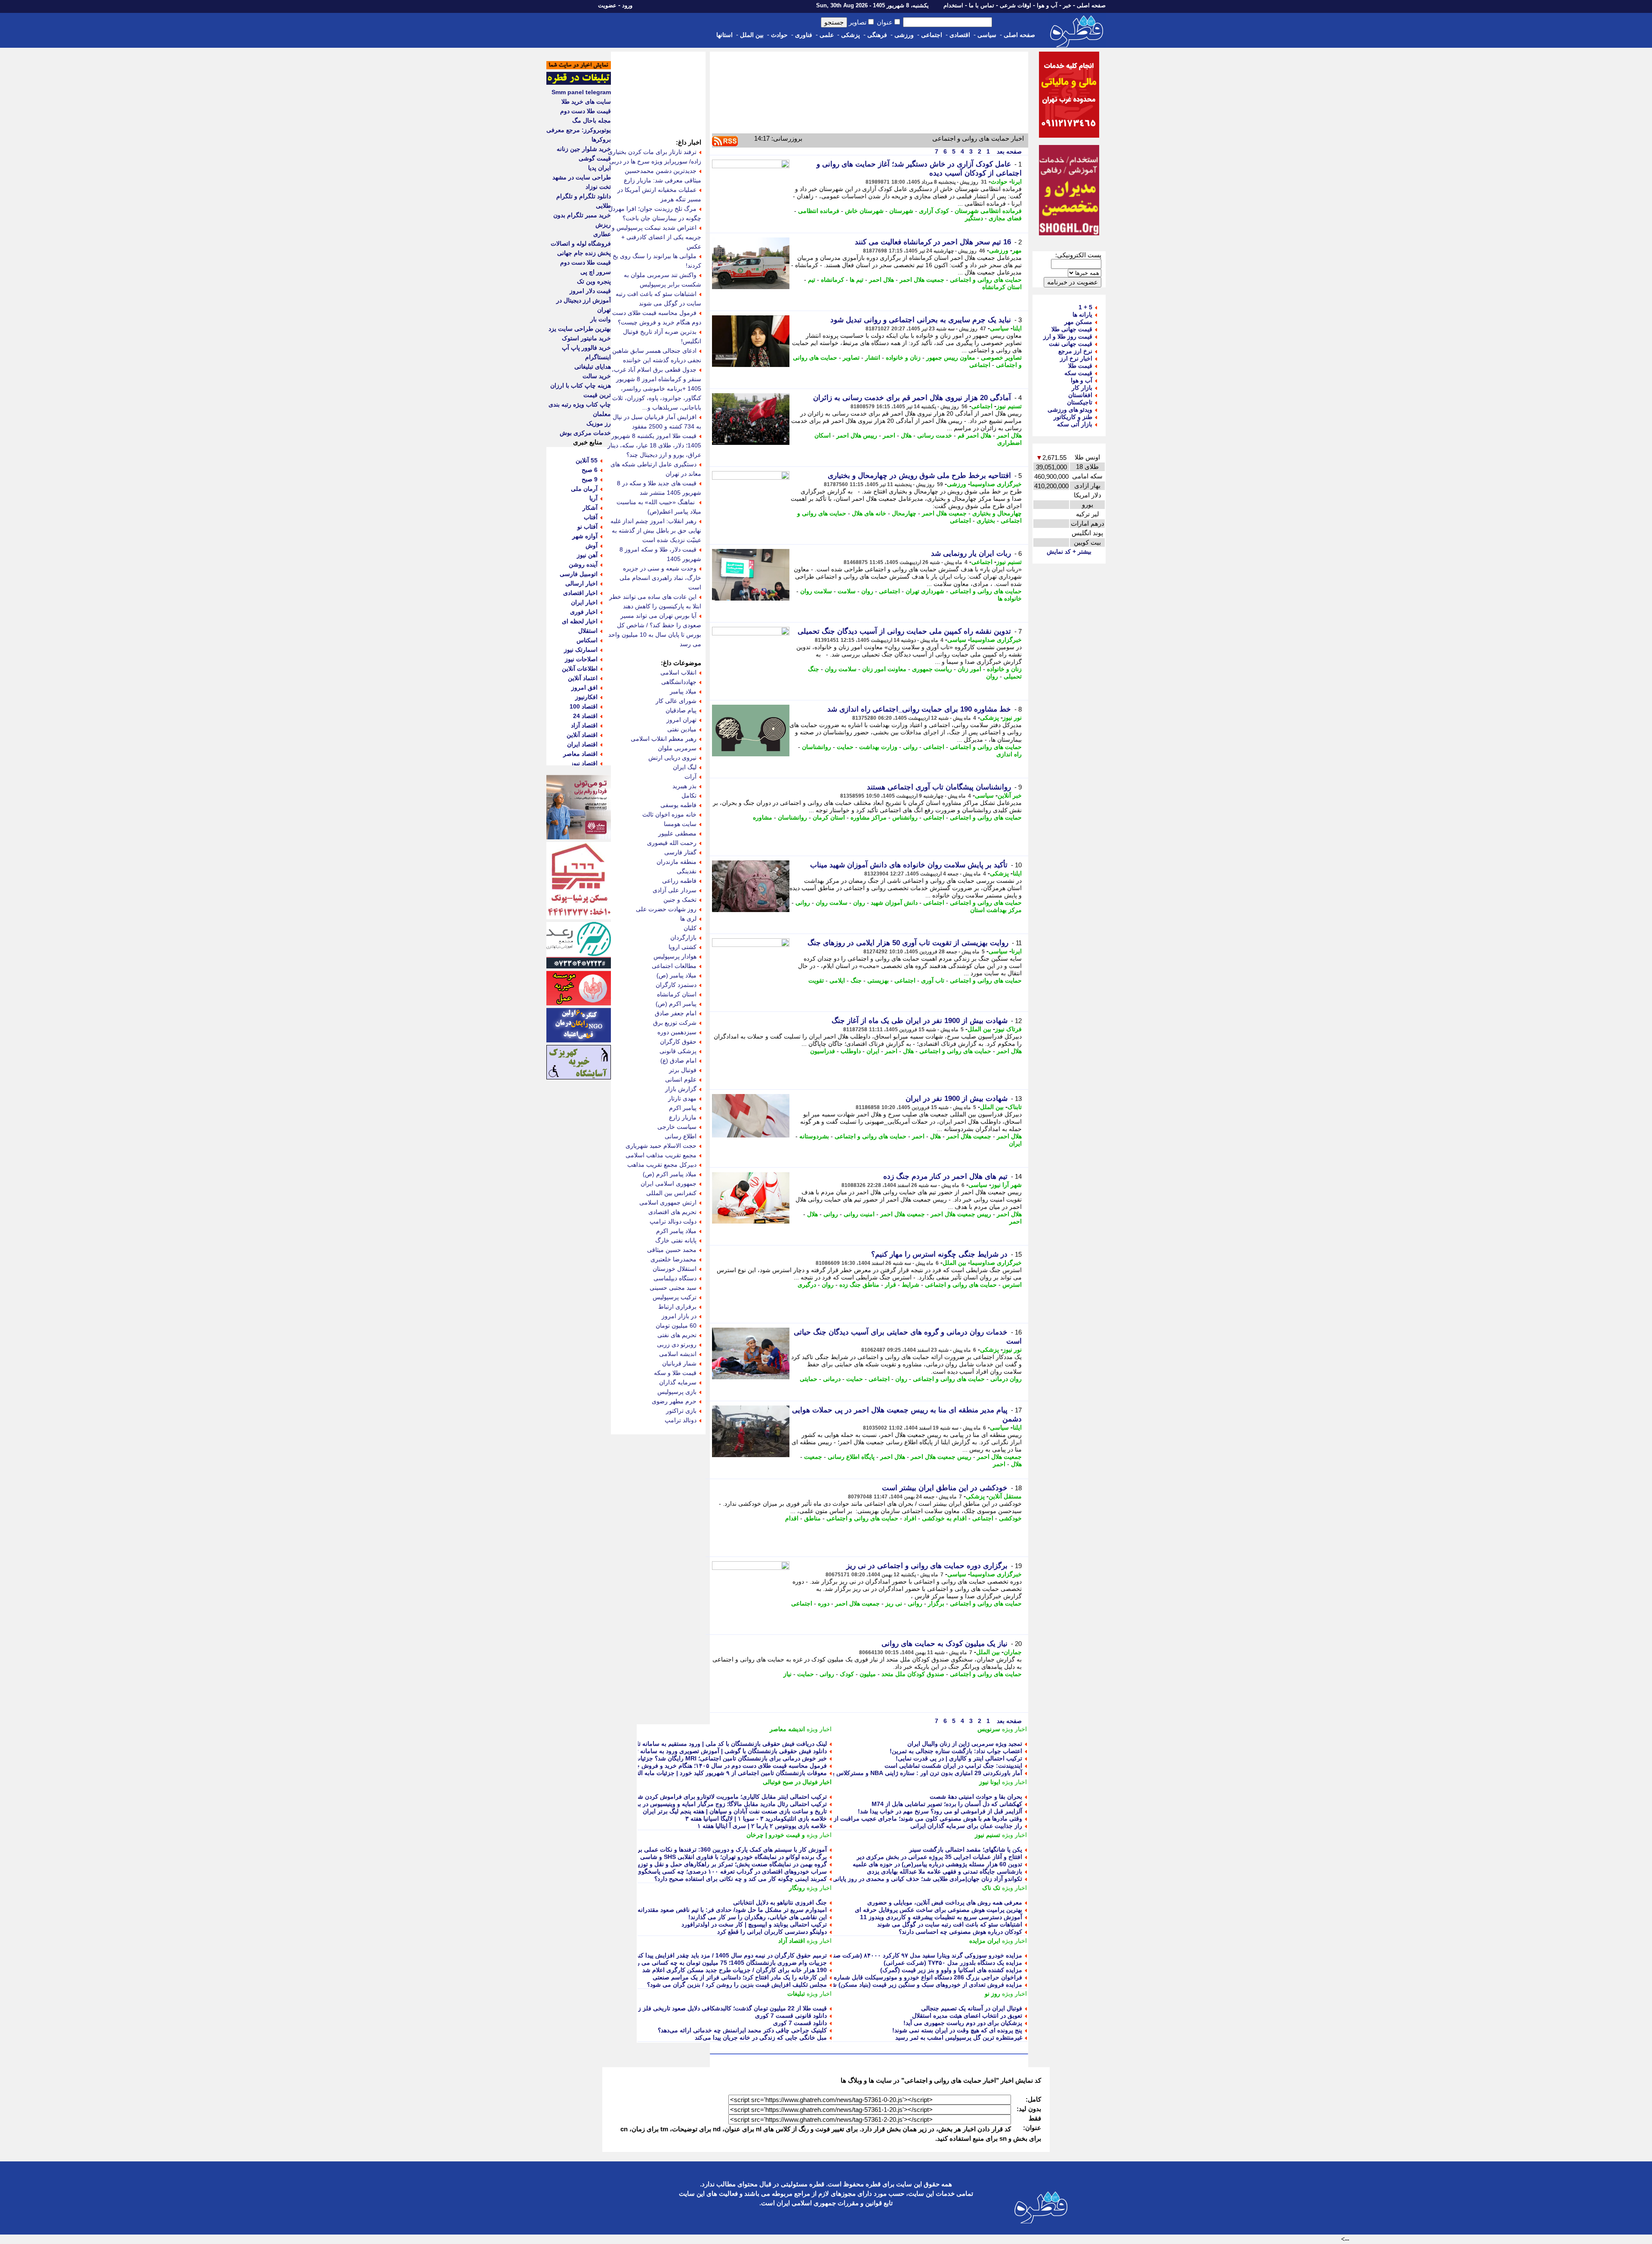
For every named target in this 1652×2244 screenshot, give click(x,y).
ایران (873, 1051)
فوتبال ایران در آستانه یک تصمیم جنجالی (972, 2008)
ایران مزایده (985, 1941)
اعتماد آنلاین (583, 678)
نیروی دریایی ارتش (672, 758)
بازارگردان (683, 937)
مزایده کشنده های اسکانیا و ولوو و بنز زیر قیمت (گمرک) (951, 1970)
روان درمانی (1006, 1379)
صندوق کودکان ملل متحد (913, 1674)
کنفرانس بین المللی (671, 1193)
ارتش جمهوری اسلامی (668, 1202)
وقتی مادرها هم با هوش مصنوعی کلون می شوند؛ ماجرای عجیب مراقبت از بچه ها (919, 1819)
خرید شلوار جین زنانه (584, 149)
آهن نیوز (587, 555)
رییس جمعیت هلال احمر (961, 1214)
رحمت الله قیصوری (672, 843)
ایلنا (1017, 328)
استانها (724, 35)
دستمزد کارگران (676, 985)
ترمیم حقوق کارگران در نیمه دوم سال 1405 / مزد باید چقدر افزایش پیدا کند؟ (730, 1955)
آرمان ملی (584, 489)
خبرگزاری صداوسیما (996, 484)
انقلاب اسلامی (678, 672)
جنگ (856, 980)
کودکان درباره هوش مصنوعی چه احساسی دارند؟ (960, 1932)
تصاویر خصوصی (1001, 358)
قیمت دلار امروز (590, 291)
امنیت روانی (859, 1214)
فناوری (804, 35)
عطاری (602, 234)
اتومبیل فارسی (579, 574)
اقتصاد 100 (584, 706)
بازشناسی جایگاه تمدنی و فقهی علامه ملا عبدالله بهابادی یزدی (945, 1871)
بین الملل (752, 35)
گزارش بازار (681, 1089)
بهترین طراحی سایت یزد (580, 329)
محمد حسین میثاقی (672, 1250)
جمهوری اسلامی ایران (669, 1184)
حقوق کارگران (678, 1042)
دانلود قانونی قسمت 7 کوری (791, 2016)
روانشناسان (817, 747)
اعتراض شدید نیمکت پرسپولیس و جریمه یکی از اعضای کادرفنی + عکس (656, 237)
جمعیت (813, 1457)
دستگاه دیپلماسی (675, 1278)
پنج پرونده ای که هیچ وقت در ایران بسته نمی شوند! (957, 2030)
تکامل (689, 795)
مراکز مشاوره (869, 817)
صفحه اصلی (1091, 5)
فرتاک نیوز (1008, 1029)
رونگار (797, 1888)
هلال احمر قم (974, 435)
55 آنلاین (587, 460)
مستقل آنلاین (1005, 1496)
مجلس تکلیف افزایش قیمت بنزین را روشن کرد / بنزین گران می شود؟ (737, 1985)
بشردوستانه (814, 1136)
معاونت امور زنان (884, 669)
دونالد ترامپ (681, 1420)
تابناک (1015, 1107)
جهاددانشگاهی (679, 682)
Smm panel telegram (581, 92)
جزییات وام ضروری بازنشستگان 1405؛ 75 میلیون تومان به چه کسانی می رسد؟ (726, 1963)
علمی (827, 35)
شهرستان (901, 211)
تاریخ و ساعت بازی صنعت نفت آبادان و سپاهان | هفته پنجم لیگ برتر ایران (735, 1811)
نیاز (787, 1674)
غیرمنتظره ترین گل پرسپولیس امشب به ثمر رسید (959, 2037)
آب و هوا (1047, 5)
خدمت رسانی (935, 435)
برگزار (936, 1603)
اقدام (792, 1518)
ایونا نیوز (990, 1782)
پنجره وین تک (594, 281)
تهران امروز (681, 720)
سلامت (847, 591)
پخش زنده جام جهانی (584, 253)
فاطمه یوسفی (678, 805)
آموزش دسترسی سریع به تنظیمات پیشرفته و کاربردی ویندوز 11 (941, 1917)
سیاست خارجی (677, 1127)
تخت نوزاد (598, 187)
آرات (690, 777)
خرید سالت (597, 376)
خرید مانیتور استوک (586, 338)
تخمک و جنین (680, 900)
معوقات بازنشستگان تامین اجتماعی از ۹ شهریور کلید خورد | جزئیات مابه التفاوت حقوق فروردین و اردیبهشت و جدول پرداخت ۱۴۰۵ (662, 1773)
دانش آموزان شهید (894, 903)
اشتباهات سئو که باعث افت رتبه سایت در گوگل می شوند (950, 1924)
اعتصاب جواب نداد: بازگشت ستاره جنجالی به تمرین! (956, 1751)
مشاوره (763, 817)
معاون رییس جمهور (951, 358)
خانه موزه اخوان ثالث (669, 814)
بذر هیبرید (684, 786)
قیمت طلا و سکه (675, 1373)
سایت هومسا (680, 824)
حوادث (779, 35)
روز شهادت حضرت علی (666, 909)
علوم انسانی (681, 1079)
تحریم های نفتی (677, 1335)
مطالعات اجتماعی (674, 966)
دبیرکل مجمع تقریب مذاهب (662, 1165)
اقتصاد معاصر (580, 754)
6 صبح (590, 470)
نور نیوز (1012, 718)
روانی (910, 747)
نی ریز (894, 1603)
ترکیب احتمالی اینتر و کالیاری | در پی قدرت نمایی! (959, 1758)
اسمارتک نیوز (581, 650)
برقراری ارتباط (677, 1307)
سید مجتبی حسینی (673, 1288)
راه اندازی (1009, 754)
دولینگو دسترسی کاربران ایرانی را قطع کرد (772, 1932)
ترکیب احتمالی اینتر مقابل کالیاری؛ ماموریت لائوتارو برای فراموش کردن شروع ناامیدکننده (714, 1797)
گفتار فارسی (680, 852)
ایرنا (1017, 182)
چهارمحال (904, 513)
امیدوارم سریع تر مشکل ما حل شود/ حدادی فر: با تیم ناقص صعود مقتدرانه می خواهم (718, 1910)
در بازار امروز (679, 1316)
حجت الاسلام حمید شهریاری (661, 1146)
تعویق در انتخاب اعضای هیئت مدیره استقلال (967, 2016)
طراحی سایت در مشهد (582, 177)
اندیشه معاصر (787, 1729)
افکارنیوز (586, 697)
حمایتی (809, 1379)
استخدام (953, 5)
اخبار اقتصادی (580, 593)
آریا (593, 498)
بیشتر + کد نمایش (1069, 552)
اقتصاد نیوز (584, 763)
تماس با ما (982, 5)
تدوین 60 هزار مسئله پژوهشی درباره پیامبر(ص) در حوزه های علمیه (937, 1864)
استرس (1012, 1285)
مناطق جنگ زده (859, 1285)
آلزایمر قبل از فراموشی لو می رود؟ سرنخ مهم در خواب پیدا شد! (940, 1811)
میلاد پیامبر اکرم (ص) (670, 1174)
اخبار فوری (584, 612)
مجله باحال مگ (592, 120)
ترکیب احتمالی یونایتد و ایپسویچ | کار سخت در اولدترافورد (754, 1924)
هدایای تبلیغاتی (593, 367)
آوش (592, 546)
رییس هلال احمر (857, 435)
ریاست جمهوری (932, 669)
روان (867, 591)
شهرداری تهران (925, 591)
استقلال (588, 631)
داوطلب (851, 1051)
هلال (906, 435)
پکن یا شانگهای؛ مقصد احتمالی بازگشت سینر (966, 1849)
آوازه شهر (585, 536)
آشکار (590, 508)
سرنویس (989, 1729)
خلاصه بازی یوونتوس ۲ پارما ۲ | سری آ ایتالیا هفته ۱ (762, 1826)
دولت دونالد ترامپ (673, 1221)
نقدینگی (687, 871)
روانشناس (905, 817)
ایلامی (837, 980)
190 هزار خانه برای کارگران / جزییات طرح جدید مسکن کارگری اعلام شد (735, 1970)
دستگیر (974, 218)
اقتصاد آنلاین (582, 735)
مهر (1017, 250)
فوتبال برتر (683, 1070)
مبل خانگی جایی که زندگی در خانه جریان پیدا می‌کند (761, 2037)
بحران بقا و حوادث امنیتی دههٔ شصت (976, 1797)
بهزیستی (878, 980)
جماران (1013, 1652)
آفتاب (591, 517)
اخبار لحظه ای (580, 621)
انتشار (873, 358)
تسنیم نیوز (1009, 406)
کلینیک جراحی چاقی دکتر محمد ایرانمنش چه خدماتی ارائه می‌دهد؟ (742, 2030)
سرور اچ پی (596, 272)
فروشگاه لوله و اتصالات (581, 244)
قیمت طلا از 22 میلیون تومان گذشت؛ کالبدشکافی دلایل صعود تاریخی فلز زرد (730, 2008)
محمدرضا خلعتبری (673, 1259)
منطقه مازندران (677, 862)
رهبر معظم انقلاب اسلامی (664, 739)
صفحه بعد (1008, 151)
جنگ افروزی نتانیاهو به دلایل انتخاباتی (780, 1902)
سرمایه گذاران (678, 1382)
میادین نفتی (682, 729)
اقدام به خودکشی (944, 1518)
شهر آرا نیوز (1006, 1185)
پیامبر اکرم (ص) (676, 1004)
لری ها (688, 919)
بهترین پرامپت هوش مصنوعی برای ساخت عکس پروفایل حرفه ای (938, 1910)
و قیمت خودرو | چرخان (776, 1835)
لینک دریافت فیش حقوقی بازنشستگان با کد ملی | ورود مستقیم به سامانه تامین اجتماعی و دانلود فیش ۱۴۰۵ (691, 1744)
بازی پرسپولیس (677, 1392)
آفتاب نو (587, 527)
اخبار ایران (584, 602)
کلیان (690, 928)
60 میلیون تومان (676, 1325)
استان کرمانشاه (1002, 287)
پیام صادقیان (681, 710)
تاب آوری (933, 980)
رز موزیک (599, 423)
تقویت (816, 980)
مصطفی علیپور (677, 833)
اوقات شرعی (1016, 5)
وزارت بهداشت (878, 747)
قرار (891, 1285)
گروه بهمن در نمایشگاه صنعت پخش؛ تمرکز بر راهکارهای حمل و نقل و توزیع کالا (726, 1864)
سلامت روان (816, 591)
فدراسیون (823, 1051)
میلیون (868, 1674)
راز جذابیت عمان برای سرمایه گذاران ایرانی (966, 1826)
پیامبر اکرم (683, 1108)
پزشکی (851, 35)
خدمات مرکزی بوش (585, 433)
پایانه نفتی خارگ (676, 1240)
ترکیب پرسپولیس (675, 1297)
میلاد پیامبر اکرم (676, 1231)
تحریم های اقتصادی (672, 1212)
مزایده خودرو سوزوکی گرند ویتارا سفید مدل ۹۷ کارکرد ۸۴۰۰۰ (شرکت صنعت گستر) (915, 1955)
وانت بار (601, 319)
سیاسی (987, 35)
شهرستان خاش (864, 211)
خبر (1067, 5)
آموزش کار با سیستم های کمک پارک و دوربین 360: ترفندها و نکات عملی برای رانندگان (718, 1849)
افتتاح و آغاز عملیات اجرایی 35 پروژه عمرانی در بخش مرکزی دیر (939, 1857)
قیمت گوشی (595, 158)
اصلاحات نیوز (581, 659)
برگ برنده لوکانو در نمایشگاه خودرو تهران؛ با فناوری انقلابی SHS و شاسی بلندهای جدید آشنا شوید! (703, 1857)
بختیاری (986, 521)
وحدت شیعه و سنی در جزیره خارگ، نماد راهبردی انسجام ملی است (660, 578)
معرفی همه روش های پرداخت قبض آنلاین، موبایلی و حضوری (945, 1902)
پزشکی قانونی (678, 1051)
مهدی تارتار (682, 1098)
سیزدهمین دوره (677, 1032)
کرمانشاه (832, 280)
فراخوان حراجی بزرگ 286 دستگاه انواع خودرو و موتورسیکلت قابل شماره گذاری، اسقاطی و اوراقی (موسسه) (881, 1977)
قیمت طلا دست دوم (586, 111)
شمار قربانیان (679, 1363)
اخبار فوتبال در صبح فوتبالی (797, 1782)
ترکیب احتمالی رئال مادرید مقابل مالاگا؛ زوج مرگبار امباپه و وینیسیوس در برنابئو (726, 1804)
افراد (910, 1518)
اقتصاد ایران (582, 744)
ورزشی (904, 35)
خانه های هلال (869, 513)
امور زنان (969, 669)
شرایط (911, 1285)
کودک (847, 1674)
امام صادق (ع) (678, 1060)
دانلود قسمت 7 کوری (800, 2023)
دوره (824, 1603)
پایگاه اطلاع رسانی (851, 1457)
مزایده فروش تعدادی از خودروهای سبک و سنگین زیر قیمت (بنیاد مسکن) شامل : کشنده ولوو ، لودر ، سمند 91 (883, 1985)
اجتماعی (932, 35)
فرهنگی (877, 35)
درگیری (807, 1285)
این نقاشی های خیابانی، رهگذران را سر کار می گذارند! (758, 1917)
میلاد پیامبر (683, 691)
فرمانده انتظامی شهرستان (988, 211)
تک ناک (991, 1888)
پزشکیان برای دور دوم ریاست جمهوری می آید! (963, 2023)
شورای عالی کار (676, 701)
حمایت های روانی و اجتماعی (986, 280)
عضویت (607, 5)
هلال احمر (881, 280)
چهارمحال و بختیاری (997, 513)
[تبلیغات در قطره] (579, 83)
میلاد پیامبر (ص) (677, 975)
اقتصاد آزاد (792, 1941)
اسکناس (587, 640)
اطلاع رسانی (681, 1136)
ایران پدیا (599, 168)
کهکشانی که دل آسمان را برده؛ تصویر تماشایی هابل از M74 (947, 1804)
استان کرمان (829, 817)
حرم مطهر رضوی (674, 1401)
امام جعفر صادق (676, 1013)
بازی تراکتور (681, 1411)
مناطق (812, 1518)
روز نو (992, 1994)
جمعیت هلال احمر (922, 280)
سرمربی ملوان (677, 748)
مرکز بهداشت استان (996, 910)
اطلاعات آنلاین (580, 669)
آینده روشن (583, 564)
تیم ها (857, 280)
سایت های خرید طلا (586, 102)
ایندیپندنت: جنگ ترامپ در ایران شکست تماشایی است (953, 1766)
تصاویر (851, 358)
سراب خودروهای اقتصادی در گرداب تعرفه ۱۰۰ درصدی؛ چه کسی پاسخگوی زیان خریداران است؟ (704, 1871)
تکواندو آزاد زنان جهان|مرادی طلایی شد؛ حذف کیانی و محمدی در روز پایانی (927, 1879)
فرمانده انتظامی (819, 211)
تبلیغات (796, 1994)
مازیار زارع (683, 1117)
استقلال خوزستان (675, 1269)
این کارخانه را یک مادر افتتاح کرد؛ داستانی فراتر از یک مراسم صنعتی (740, 1977)
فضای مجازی (1005, 218)
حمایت (845, 747)
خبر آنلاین (1010, 795)
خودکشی (1010, 1518)
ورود (627, 5)
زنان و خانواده (903, 358)
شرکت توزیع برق (675, 1023)
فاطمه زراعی (679, 881)
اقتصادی (960, 35)
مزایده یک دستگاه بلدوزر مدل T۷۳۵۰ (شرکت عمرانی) (953, 1963)
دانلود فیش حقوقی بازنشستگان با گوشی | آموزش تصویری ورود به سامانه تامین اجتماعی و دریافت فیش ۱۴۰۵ (687, 1751)
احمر (889, 435)
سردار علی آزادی (675, 890)
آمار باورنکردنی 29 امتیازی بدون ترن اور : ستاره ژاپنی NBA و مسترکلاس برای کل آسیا (912, 1773)
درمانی (832, 1379)
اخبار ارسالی (581, 583)
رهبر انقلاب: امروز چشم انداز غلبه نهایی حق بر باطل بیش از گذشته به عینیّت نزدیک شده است (656, 530)
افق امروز (584, 687)
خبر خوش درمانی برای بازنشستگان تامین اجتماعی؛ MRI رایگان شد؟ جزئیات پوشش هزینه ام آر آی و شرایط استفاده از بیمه (671, 1758)
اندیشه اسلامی (678, 1354)
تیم (812, 280)
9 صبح (590, 479)
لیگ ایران (685, 767)
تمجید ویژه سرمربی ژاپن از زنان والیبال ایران (965, 1744)
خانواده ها (1010, 598)
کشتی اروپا (683, 947)
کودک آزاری (934, 211)
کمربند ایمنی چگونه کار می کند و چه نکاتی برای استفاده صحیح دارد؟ (741, 1879)
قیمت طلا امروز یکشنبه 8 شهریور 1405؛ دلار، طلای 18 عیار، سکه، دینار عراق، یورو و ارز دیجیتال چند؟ (654, 445)
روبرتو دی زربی (677, 1344)
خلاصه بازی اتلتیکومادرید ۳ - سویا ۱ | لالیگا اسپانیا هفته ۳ (756, 1819)
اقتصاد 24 (585, 716)
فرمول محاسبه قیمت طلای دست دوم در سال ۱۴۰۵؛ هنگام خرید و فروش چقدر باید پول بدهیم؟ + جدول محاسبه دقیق (679, 1766)
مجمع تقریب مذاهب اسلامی (661, 1155)
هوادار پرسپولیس (675, 956)
